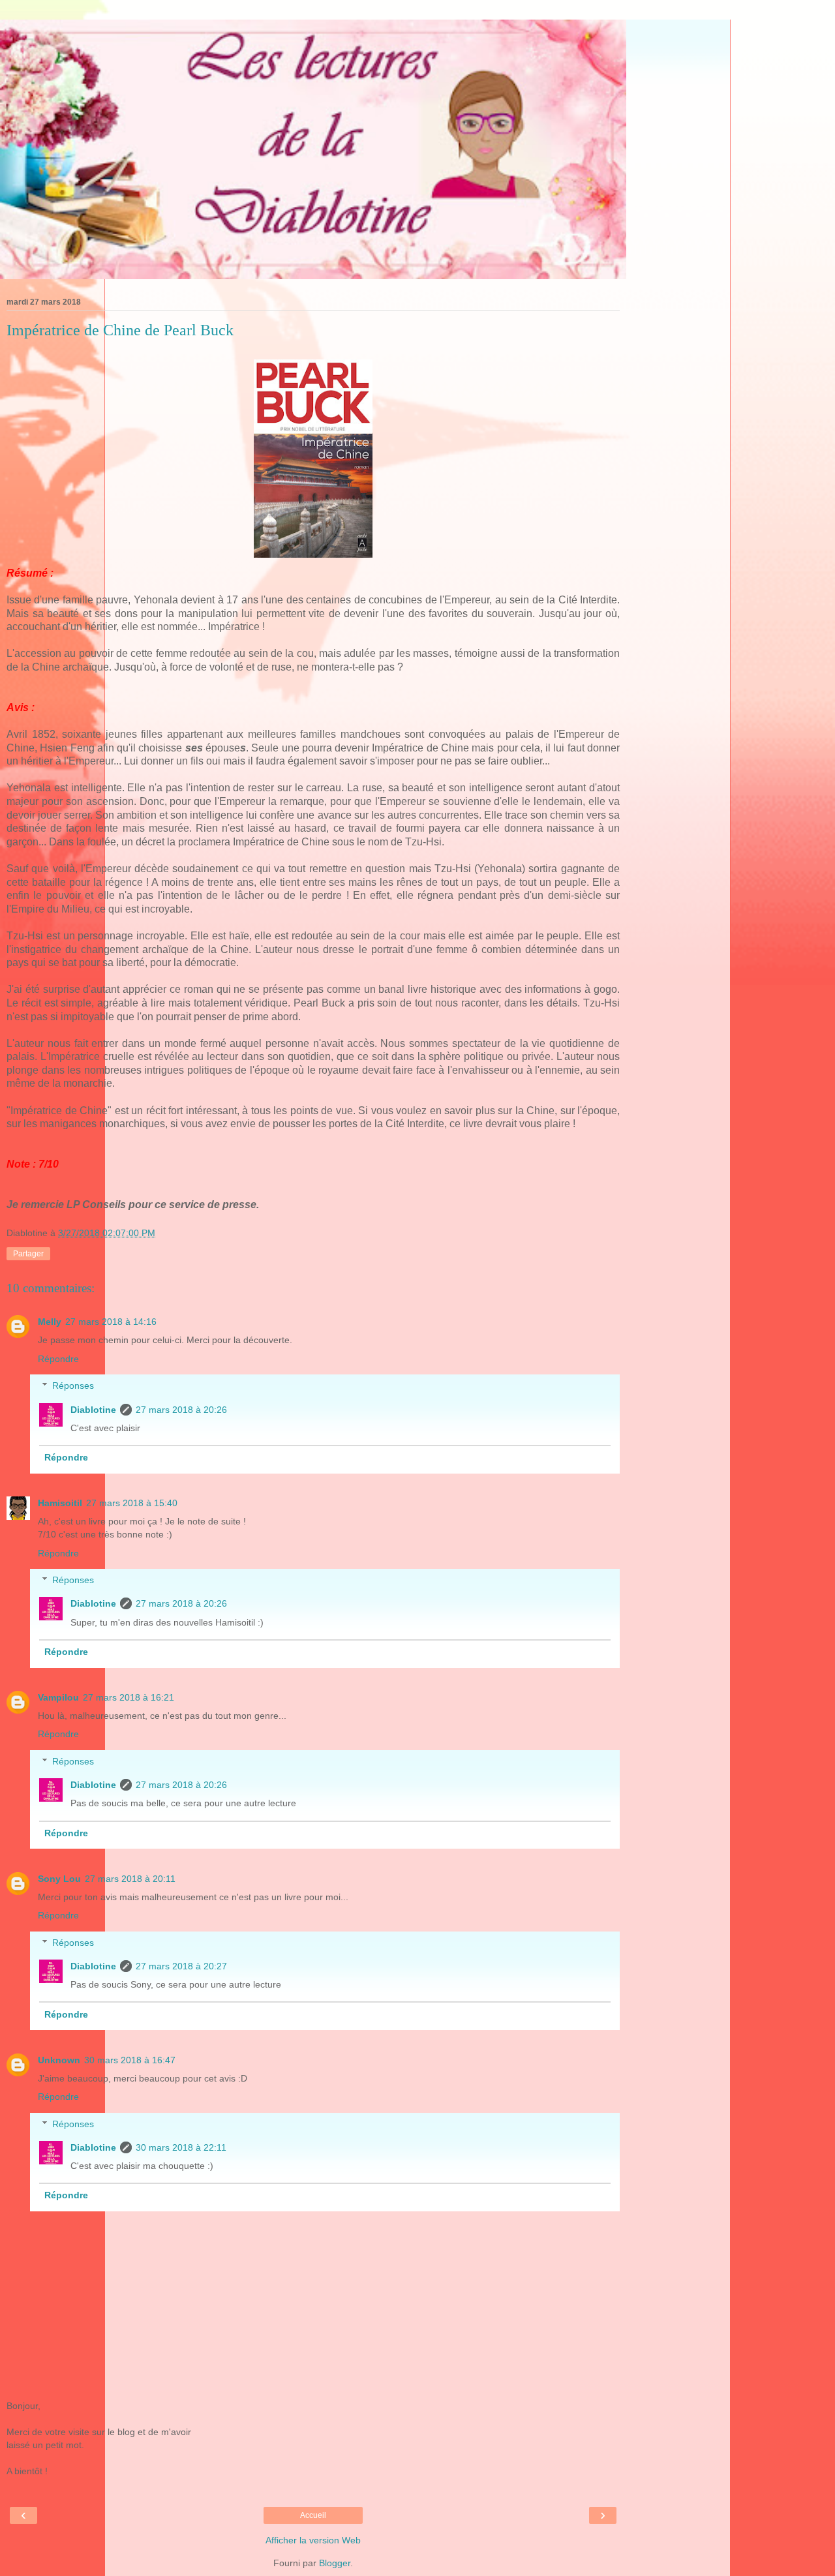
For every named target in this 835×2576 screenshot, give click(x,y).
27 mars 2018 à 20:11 (130, 1879)
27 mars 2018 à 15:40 (132, 1503)
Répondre (58, 1359)
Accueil (313, 2515)
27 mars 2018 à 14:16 (111, 1322)
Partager (28, 1254)
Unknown (59, 2060)
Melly (50, 1322)
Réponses (73, 1386)
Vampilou (58, 1697)
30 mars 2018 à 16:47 (130, 2060)
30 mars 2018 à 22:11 (181, 2147)
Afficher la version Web (313, 2540)
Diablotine (93, 1410)
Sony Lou (59, 1879)
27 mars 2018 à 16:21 (129, 1697)
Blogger (335, 2563)
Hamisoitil (60, 1503)
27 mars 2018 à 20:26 (181, 1410)
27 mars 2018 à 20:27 (181, 1966)
